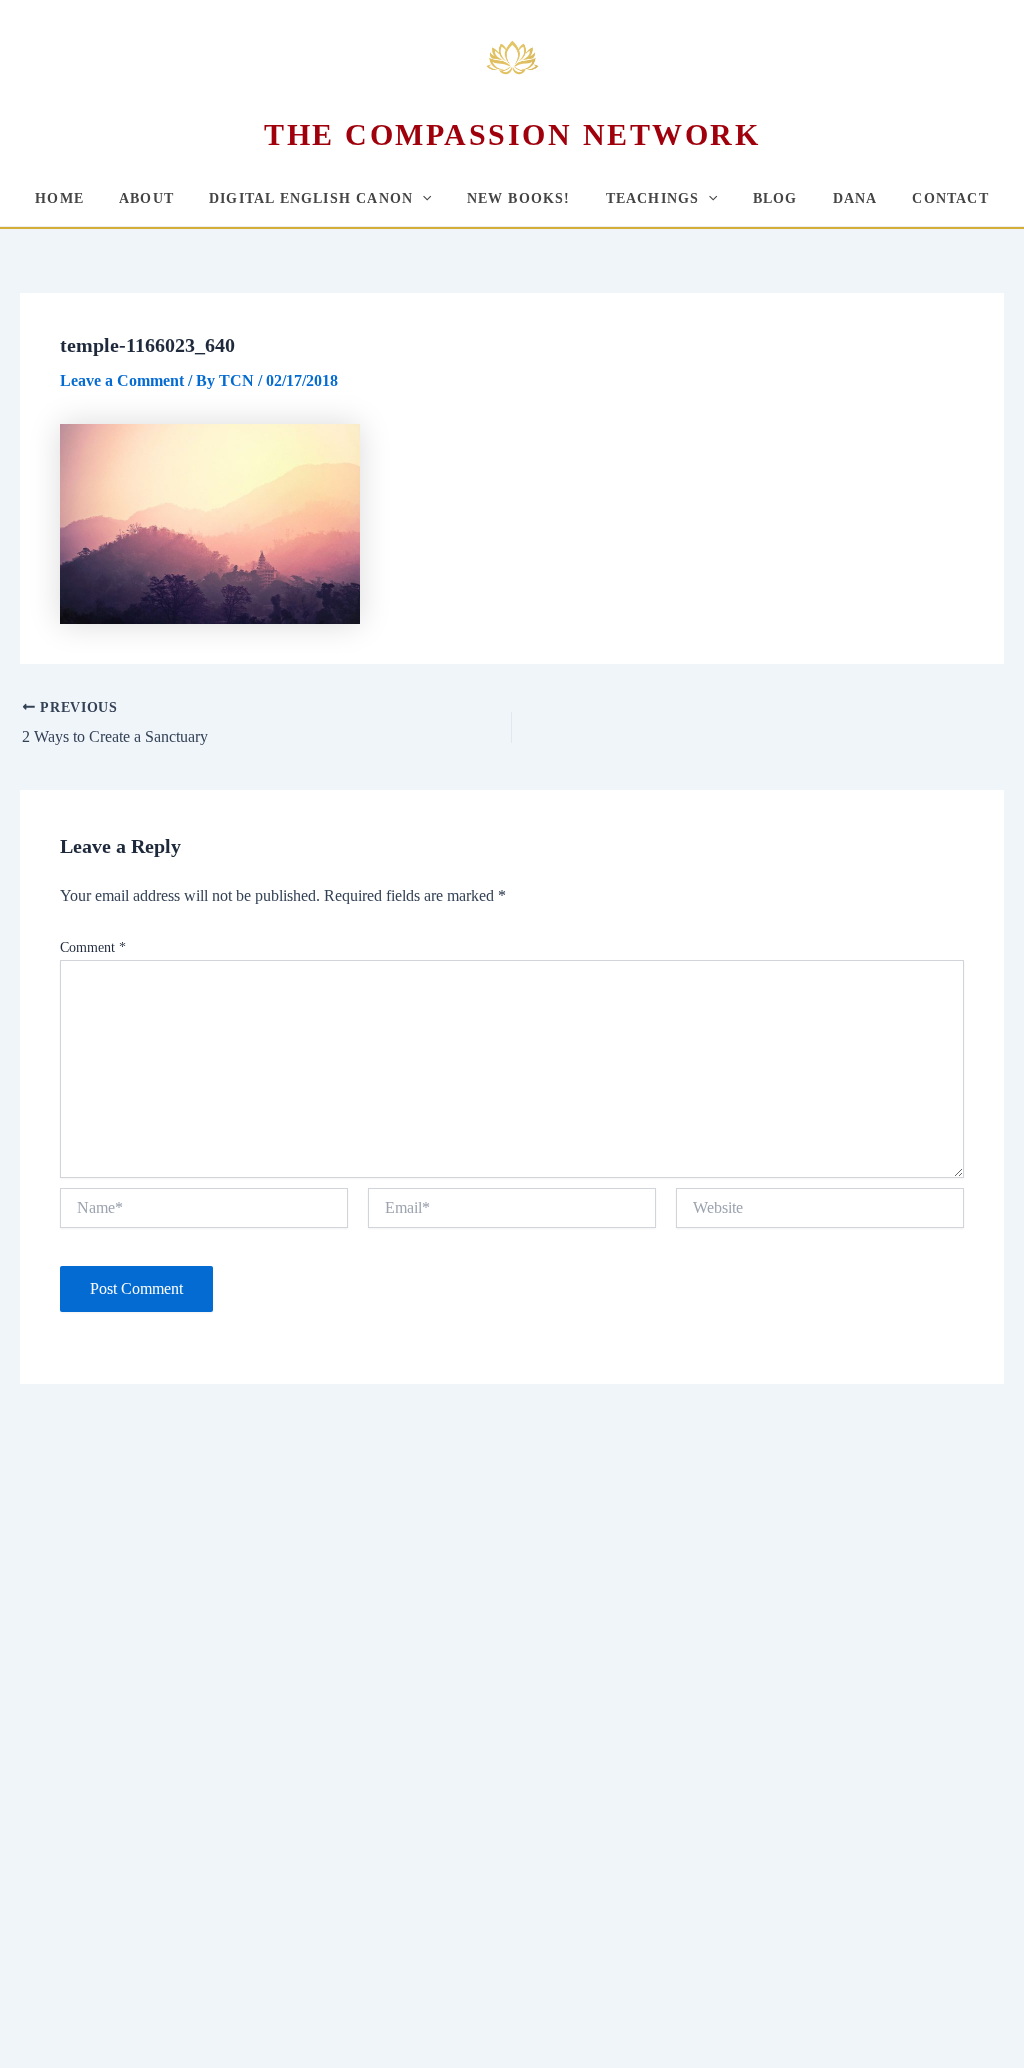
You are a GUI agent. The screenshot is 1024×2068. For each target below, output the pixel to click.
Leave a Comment (122, 380)
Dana (855, 198)
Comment (93, 947)
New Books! (519, 198)
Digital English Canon (311, 198)
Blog (775, 198)
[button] (422, 198)
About (146, 198)
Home (59, 198)
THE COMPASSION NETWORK (512, 134)
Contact (950, 198)
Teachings (653, 198)
